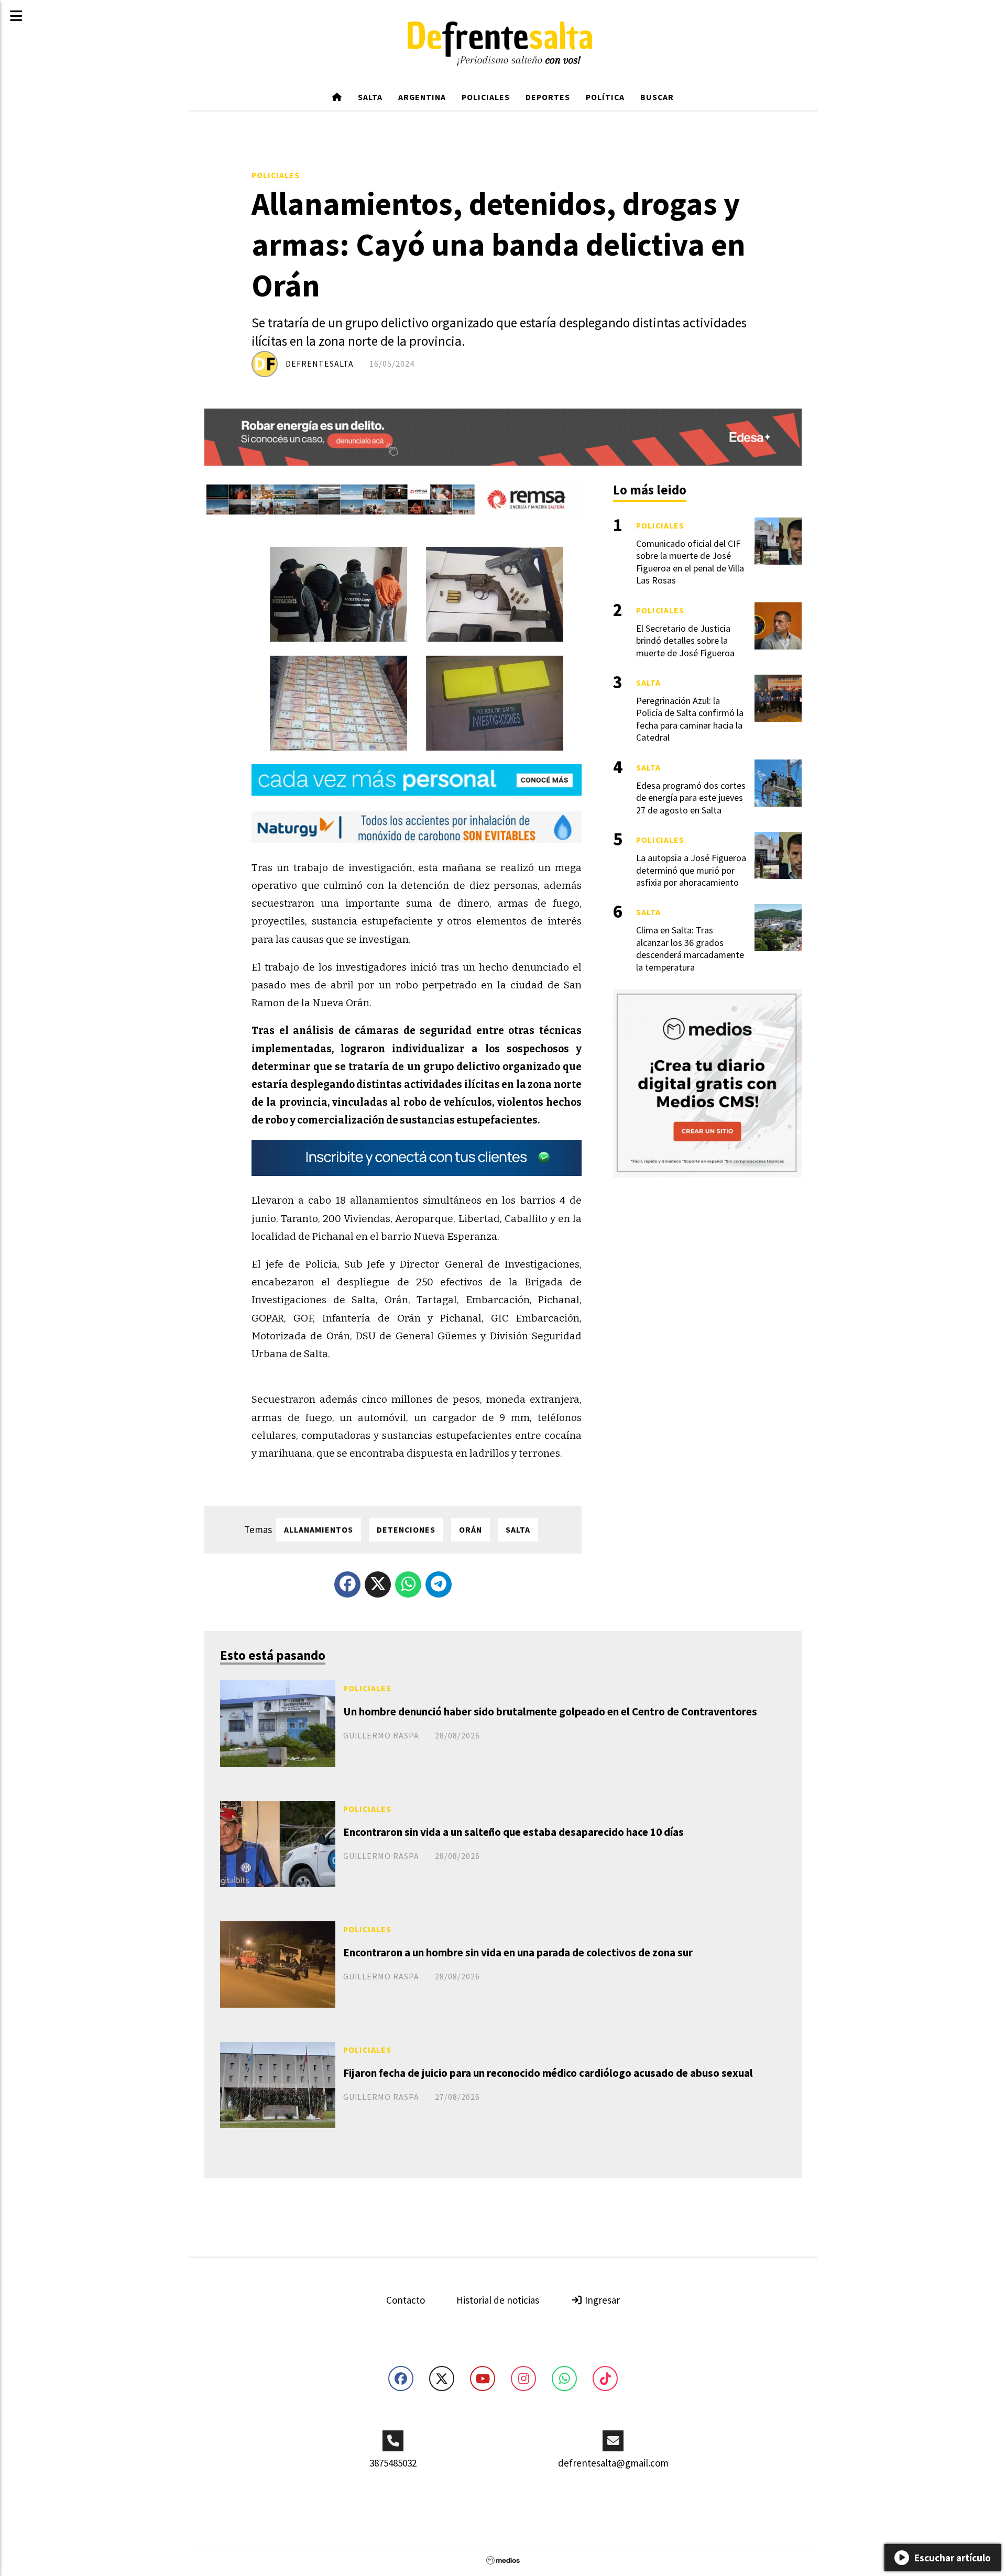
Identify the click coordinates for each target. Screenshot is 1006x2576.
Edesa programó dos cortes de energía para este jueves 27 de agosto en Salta (691, 798)
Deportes (548, 97)
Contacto (406, 2300)
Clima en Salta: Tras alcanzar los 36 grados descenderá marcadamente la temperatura (690, 948)
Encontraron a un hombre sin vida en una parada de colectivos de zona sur (518, 1952)
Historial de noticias (498, 2300)
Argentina (422, 97)
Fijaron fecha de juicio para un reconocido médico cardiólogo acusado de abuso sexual (548, 2073)
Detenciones (406, 1529)
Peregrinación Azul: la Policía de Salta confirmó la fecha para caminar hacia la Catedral (690, 719)
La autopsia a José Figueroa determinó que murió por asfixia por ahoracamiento (691, 870)
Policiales (486, 97)
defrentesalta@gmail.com (613, 2463)
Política (605, 97)
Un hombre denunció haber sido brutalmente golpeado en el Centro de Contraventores (550, 1711)
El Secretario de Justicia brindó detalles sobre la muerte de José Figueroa (685, 641)
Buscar (657, 97)
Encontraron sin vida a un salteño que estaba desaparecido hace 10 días (513, 1832)
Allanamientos (319, 1529)
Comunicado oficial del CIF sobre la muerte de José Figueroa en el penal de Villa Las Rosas (690, 562)
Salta (370, 97)
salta (518, 1529)
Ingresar (601, 2300)
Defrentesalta (320, 364)
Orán (471, 1529)
